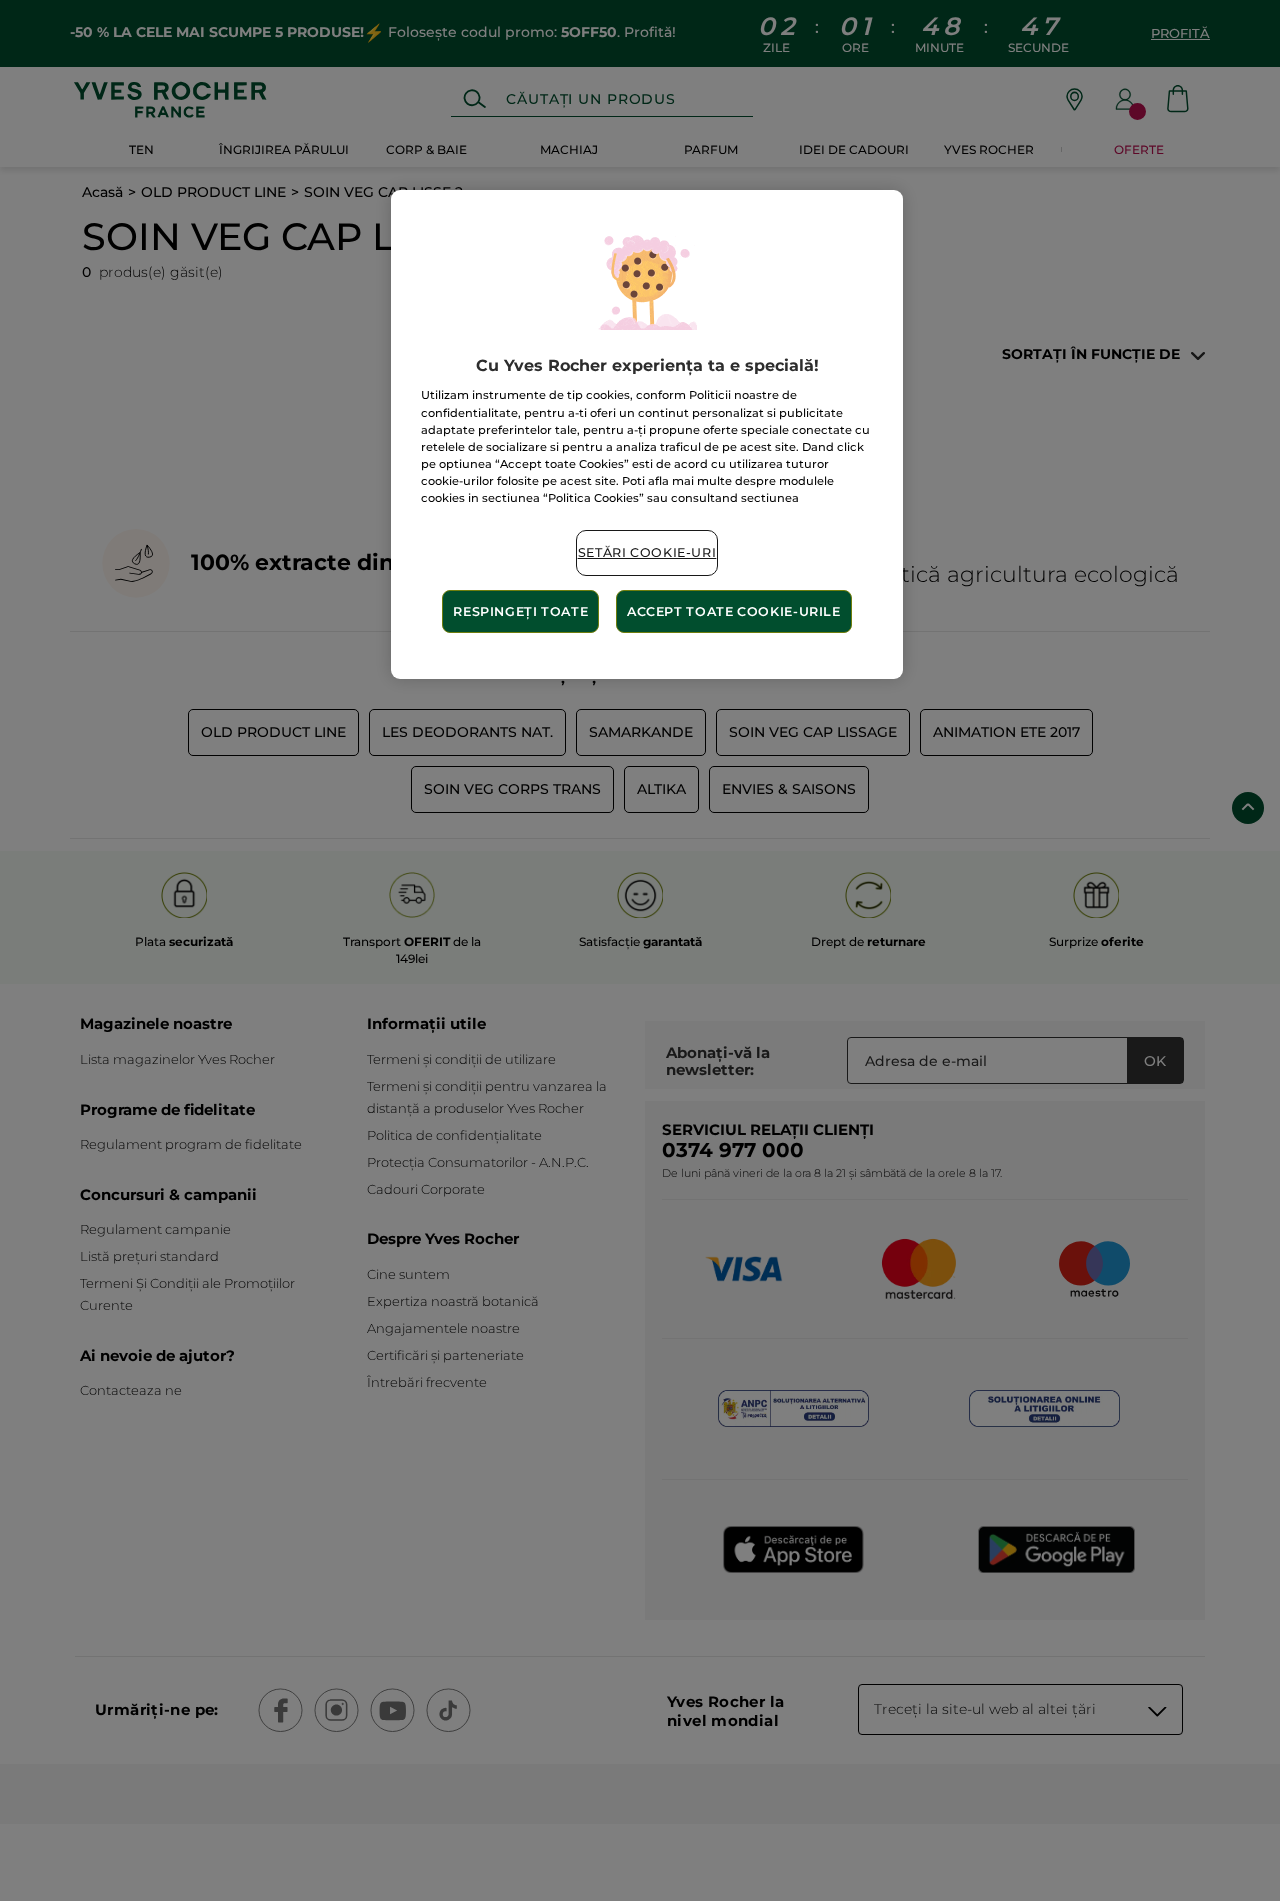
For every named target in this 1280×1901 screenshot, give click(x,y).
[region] (647, 434)
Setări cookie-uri (647, 552)
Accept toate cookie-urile (734, 611)
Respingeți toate (520, 611)
